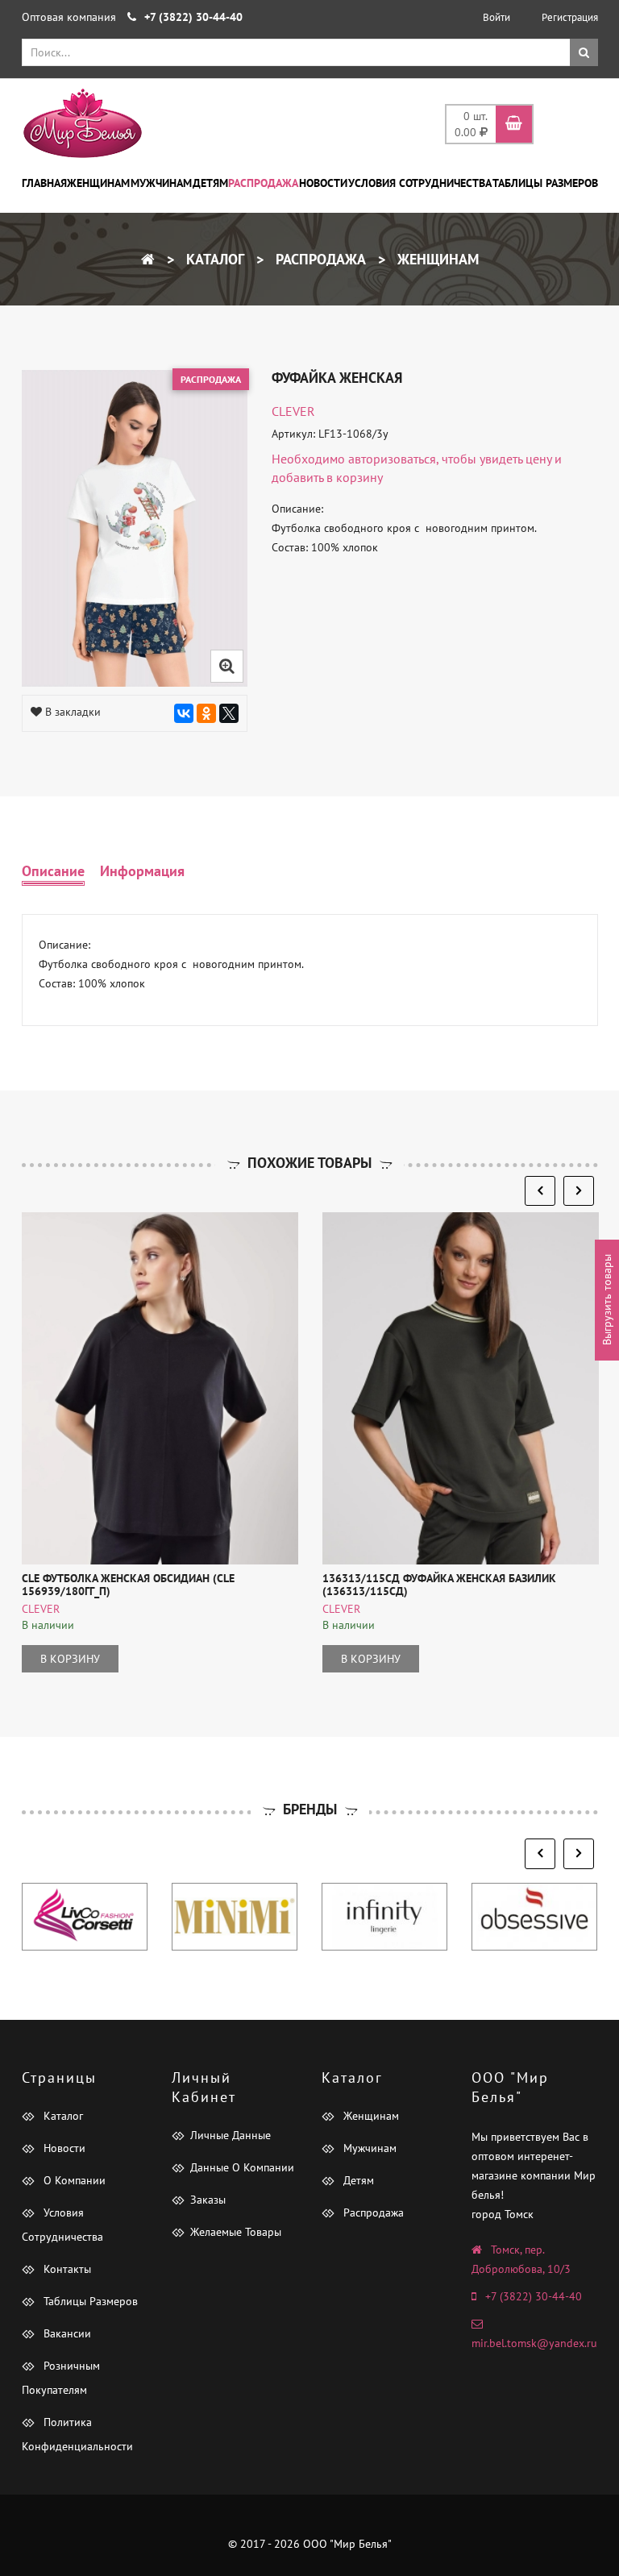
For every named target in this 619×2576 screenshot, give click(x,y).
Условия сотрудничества (420, 183)
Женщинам (98, 183)
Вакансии (66, 2333)
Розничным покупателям (61, 2378)
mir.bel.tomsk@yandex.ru (534, 2343)
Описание (53, 871)
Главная (44, 183)
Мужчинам (161, 183)
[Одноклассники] (206, 713)
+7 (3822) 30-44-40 (534, 2296)
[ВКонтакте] (184, 713)
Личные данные (231, 2135)
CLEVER (293, 411)
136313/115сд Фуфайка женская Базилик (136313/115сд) (439, 1584)
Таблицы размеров (545, 183)
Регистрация (570, 17)
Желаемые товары (236, 2232)
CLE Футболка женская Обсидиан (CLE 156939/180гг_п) (128, 1584)
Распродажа (263, 183)
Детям (210, 183)
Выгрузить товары (607, 1300)
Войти (496, 17)
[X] (229, 713)
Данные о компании (242, 2167)
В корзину (70, 1659)
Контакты (66, 2269)
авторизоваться (392, 459)
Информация (142, 871)
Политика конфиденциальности (77, 2434)
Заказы (208, 2200)
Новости (323, 183)
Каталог (213, 259)
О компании (73, 2180)
